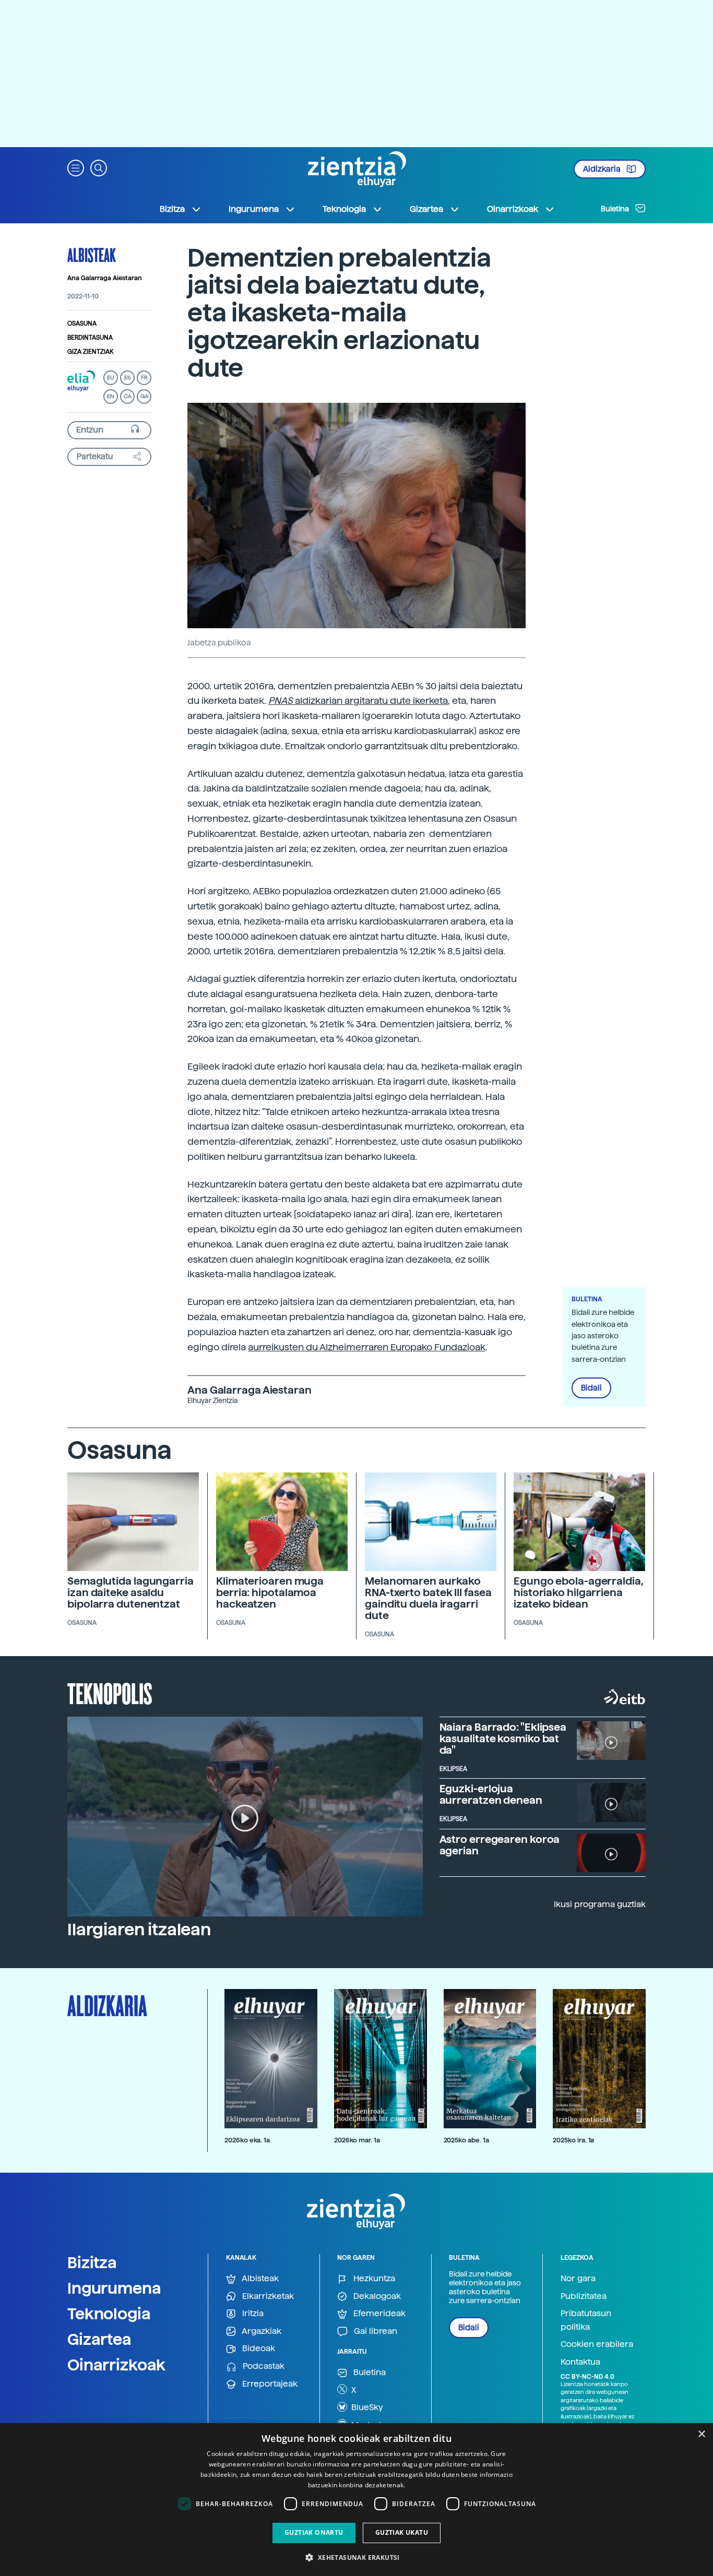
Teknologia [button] (344, 209)
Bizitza (92, 2262)
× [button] (701, 2434)
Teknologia (109, 2314)
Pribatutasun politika (586, 2320)
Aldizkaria (603, 169)
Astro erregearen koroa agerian (500, 1845)
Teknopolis (110, 1693)
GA (144, 396)
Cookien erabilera (597, 2344)
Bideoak (258, 2348)
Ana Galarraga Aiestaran (105, 278)
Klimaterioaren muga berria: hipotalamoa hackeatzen (270, 1592)
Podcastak (263, 2366)
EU (111, 378)
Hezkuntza (373, 2278)
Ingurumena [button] (254, 209)
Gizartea (99, 2339)
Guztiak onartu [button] (314, 2532)
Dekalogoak (376, 2296)
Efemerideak (378, 2313)
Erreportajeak (269, 2384)
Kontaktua (580, 2362)
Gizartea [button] (426, 209)
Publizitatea (584, 2296)
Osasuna (82, 324)
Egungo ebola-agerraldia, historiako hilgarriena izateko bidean (579, 1592)
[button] (76, 167)
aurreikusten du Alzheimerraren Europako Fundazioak (367, 1347)
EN (111, 396)
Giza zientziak (91, 352)
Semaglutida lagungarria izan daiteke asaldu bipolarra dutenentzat (130, 1592)
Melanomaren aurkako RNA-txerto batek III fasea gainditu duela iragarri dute (428, 1598)
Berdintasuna (90, 338)
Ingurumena (114, 2288)
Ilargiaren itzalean (139, 1930)
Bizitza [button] (172, 209)
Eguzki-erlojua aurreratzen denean (491, 1794)
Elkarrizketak (267, 2296)
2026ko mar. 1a (357, 2140)
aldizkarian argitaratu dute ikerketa (358, 700)
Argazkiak (261, 2331)
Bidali (591, 1388)
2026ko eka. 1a (247, 2140)
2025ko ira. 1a (573, 2140)
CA (128, 396)
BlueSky (366, 2407)
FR (144, 378)
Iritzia (252, 2313)
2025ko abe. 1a (466, 2140)
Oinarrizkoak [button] (513, 209)
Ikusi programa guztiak (600, 1904)
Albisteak (92, 255)
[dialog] (356, 2500)
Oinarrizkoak (116, 2365)
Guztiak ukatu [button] (402, 2532)
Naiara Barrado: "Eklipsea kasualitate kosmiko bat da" (503, 1739)
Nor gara (578, 2278)
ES (127, 378)
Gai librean (375, 2331)
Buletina (616, 209)
